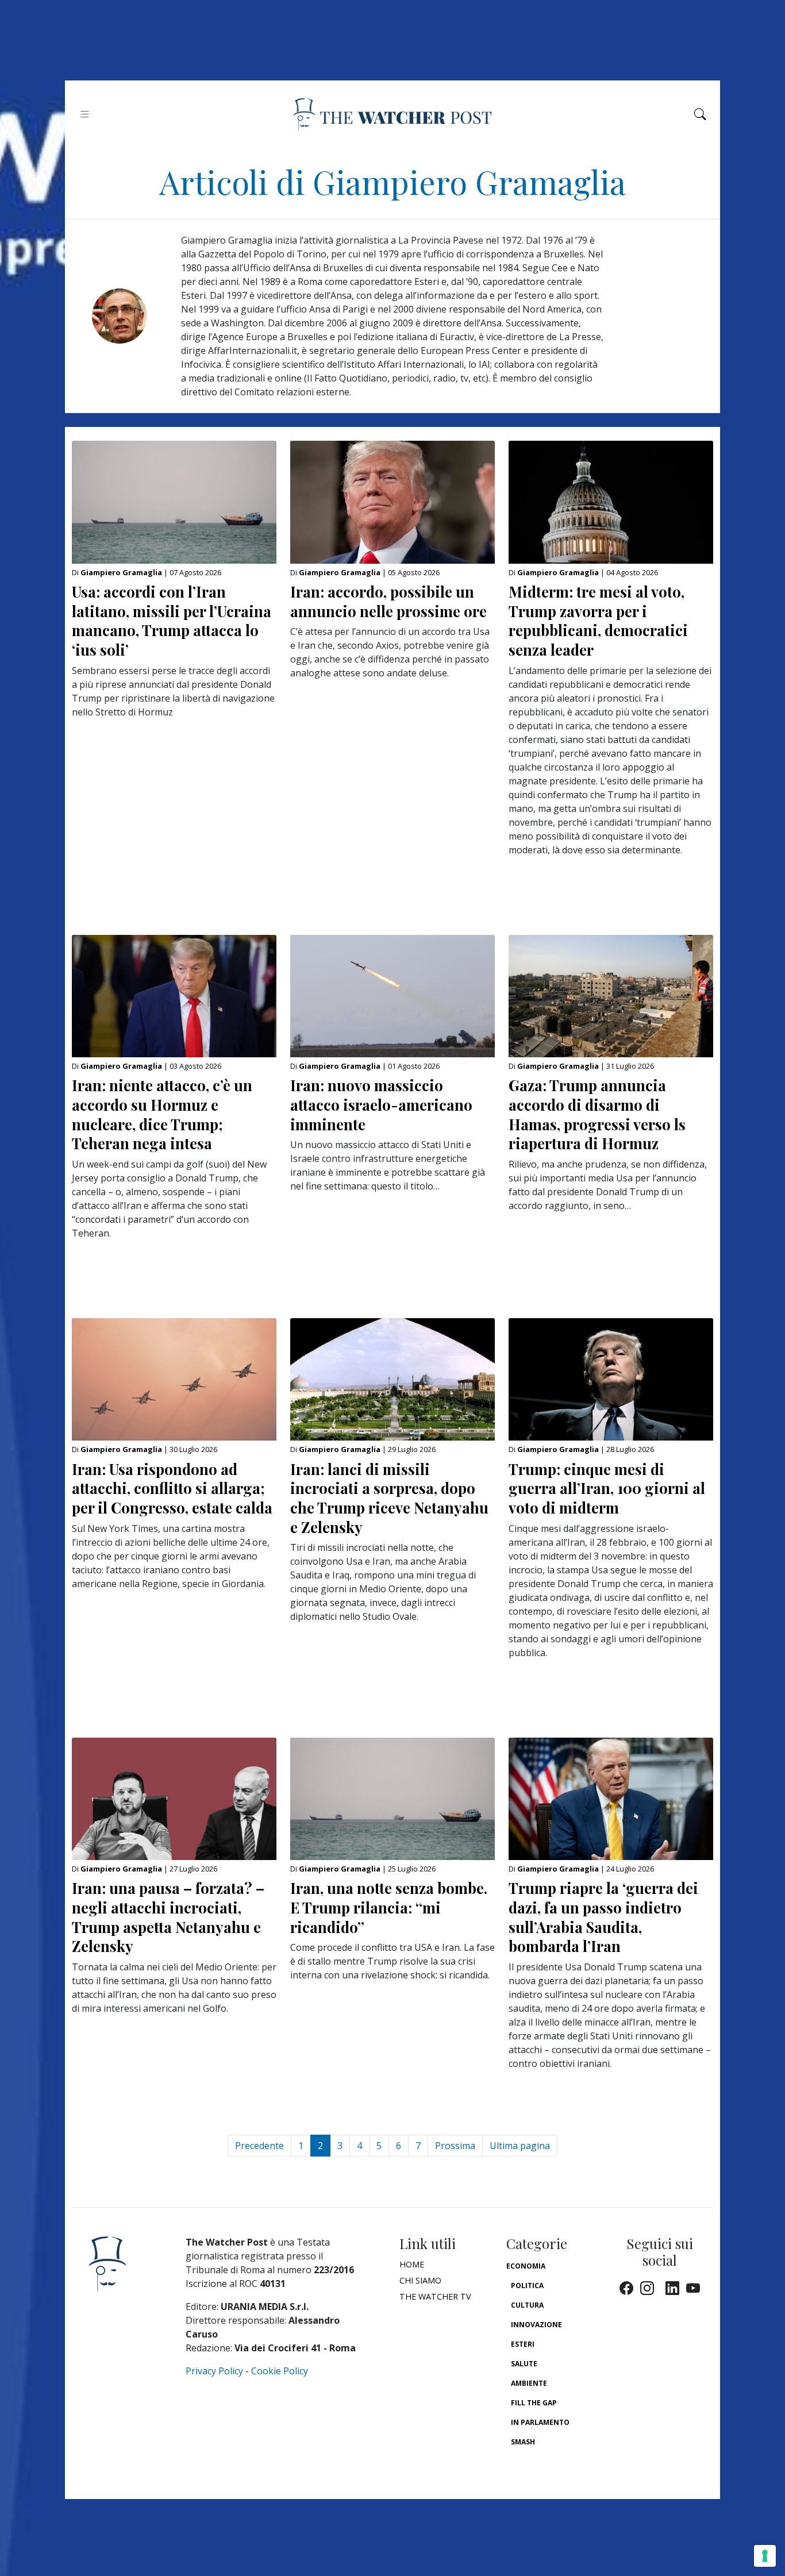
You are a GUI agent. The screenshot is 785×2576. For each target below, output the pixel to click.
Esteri (523, 2344)
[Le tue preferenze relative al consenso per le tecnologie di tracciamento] (765, 2556)
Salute (524, 2364)
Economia (526, 2266)
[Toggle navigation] (85, 114)
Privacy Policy (214, 2371)
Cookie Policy (280, 2371)
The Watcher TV (435, 2296)
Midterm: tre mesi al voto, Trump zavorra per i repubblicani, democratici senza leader (598, 620)
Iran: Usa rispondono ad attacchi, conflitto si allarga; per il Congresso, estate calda (172, 1488)
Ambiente (529, 2383)
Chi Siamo (420, 2280)
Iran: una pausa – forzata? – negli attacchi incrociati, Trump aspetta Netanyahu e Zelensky (168, 1917)
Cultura (527, 2305)
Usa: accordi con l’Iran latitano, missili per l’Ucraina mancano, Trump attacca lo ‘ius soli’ (172, 620)
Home (412, 2264)
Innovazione (536, 2325)
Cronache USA (538, 2461)
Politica (527, 2286)
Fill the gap (534, 2403)
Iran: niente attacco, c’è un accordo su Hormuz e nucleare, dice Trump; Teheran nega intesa (162, 1114)
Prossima (455, 2146)
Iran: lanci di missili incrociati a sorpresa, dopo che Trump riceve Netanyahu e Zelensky (389, 1498)
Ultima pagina (520, 2146)
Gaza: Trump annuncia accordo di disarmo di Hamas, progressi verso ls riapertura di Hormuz (597, 1114)
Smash (523, 2442)
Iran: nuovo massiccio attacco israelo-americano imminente (381, 1104)
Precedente (259, 2146)
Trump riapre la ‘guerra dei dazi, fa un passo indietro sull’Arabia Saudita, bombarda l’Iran (603, 1917)
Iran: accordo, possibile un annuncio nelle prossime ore (388, 601)
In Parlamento (540, 2422)
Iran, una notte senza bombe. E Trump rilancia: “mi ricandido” (389, 1907)
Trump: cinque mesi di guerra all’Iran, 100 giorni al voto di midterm (607, 1488)
